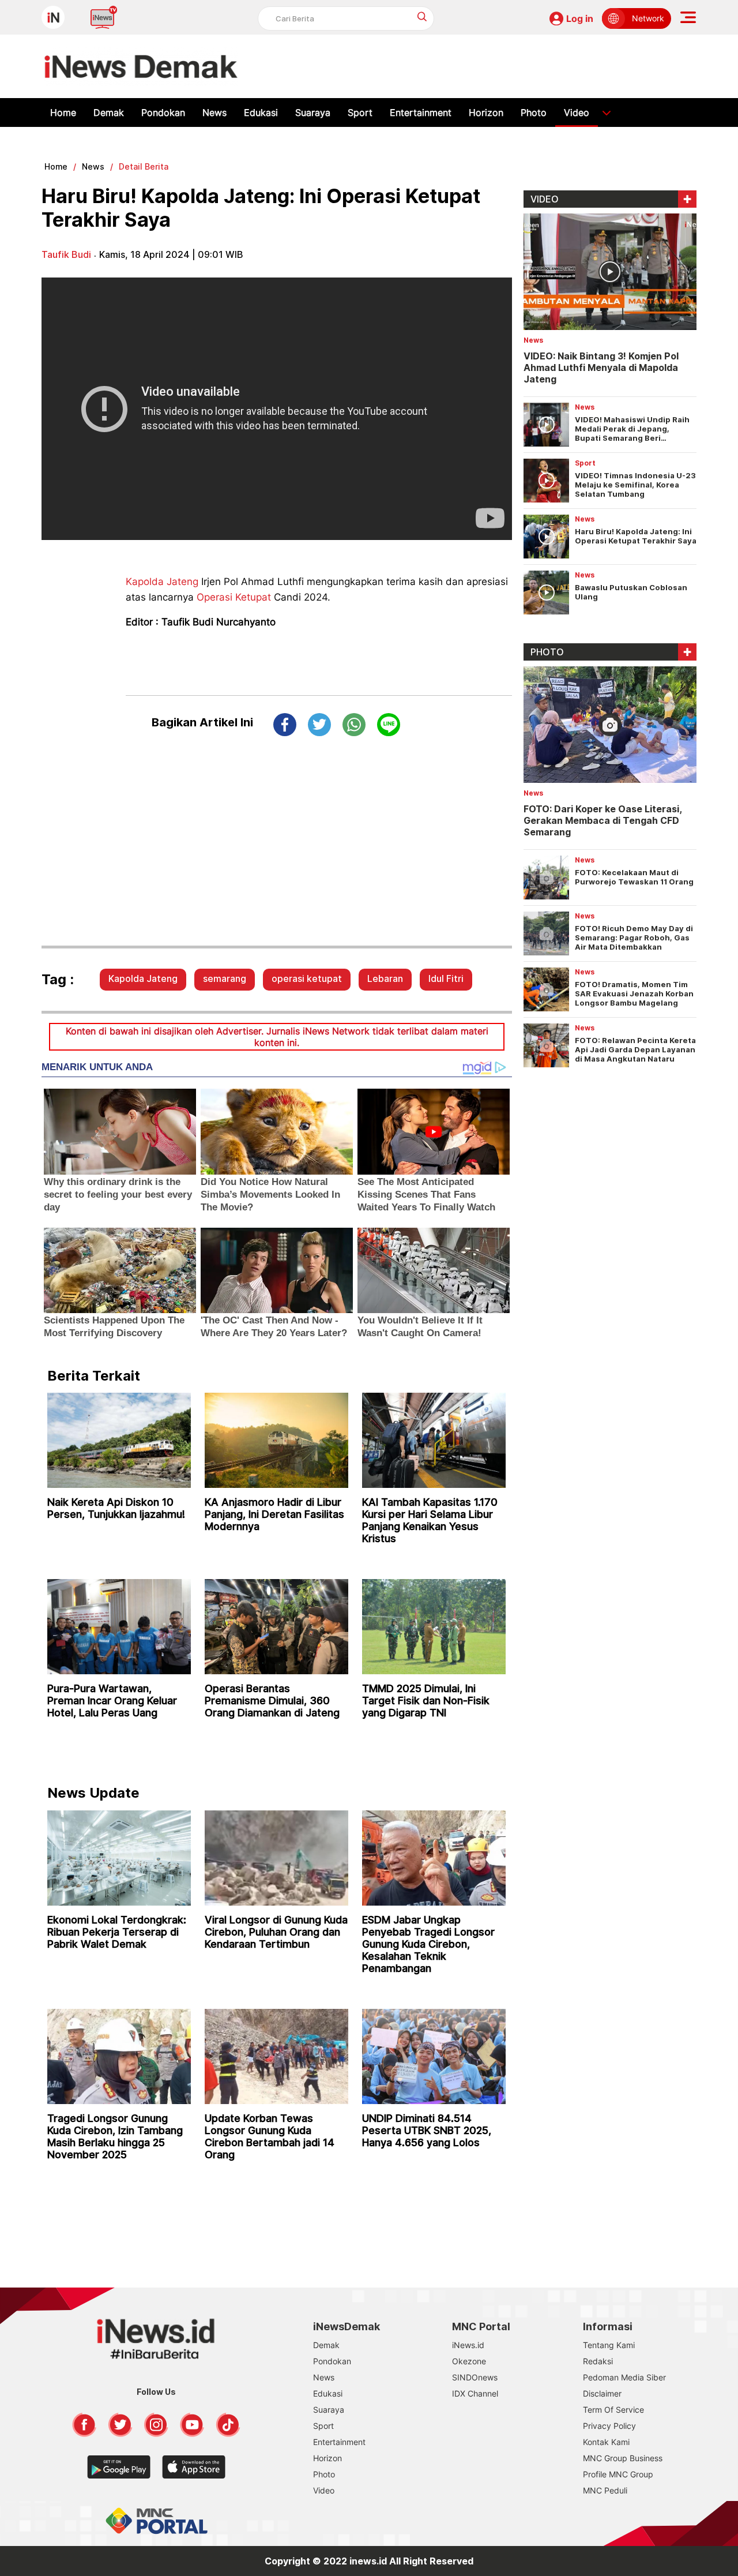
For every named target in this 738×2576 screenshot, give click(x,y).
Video (577, 113)
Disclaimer (602, 2393)
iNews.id (468, 2345)
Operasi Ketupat (234, 597)
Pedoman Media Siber (624, 2377)
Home (63, 113)
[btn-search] (422, 16)
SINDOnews (475, 2377)
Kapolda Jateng (162, 582)
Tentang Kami (609, 2345)
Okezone (469, 2361)
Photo (534, 113)
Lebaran (385, 978)
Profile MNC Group (618, 2474)
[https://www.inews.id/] (141, 66)
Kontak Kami (606, 2442)
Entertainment (421, 113)
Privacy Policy (609, 2426)
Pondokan (163, 113)
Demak (109, 113)
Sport (360, 113)
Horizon (486, 113)
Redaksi (598, 2361)
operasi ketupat (307, 978)
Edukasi (261, 113)
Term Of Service (613, 2410)
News (214, 113)
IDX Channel (475, 2393)
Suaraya (313, 113)
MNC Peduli (605, 2490)
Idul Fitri (446, 978)
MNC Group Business (623, 2458)
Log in (580, 18)
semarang (225, 978)
